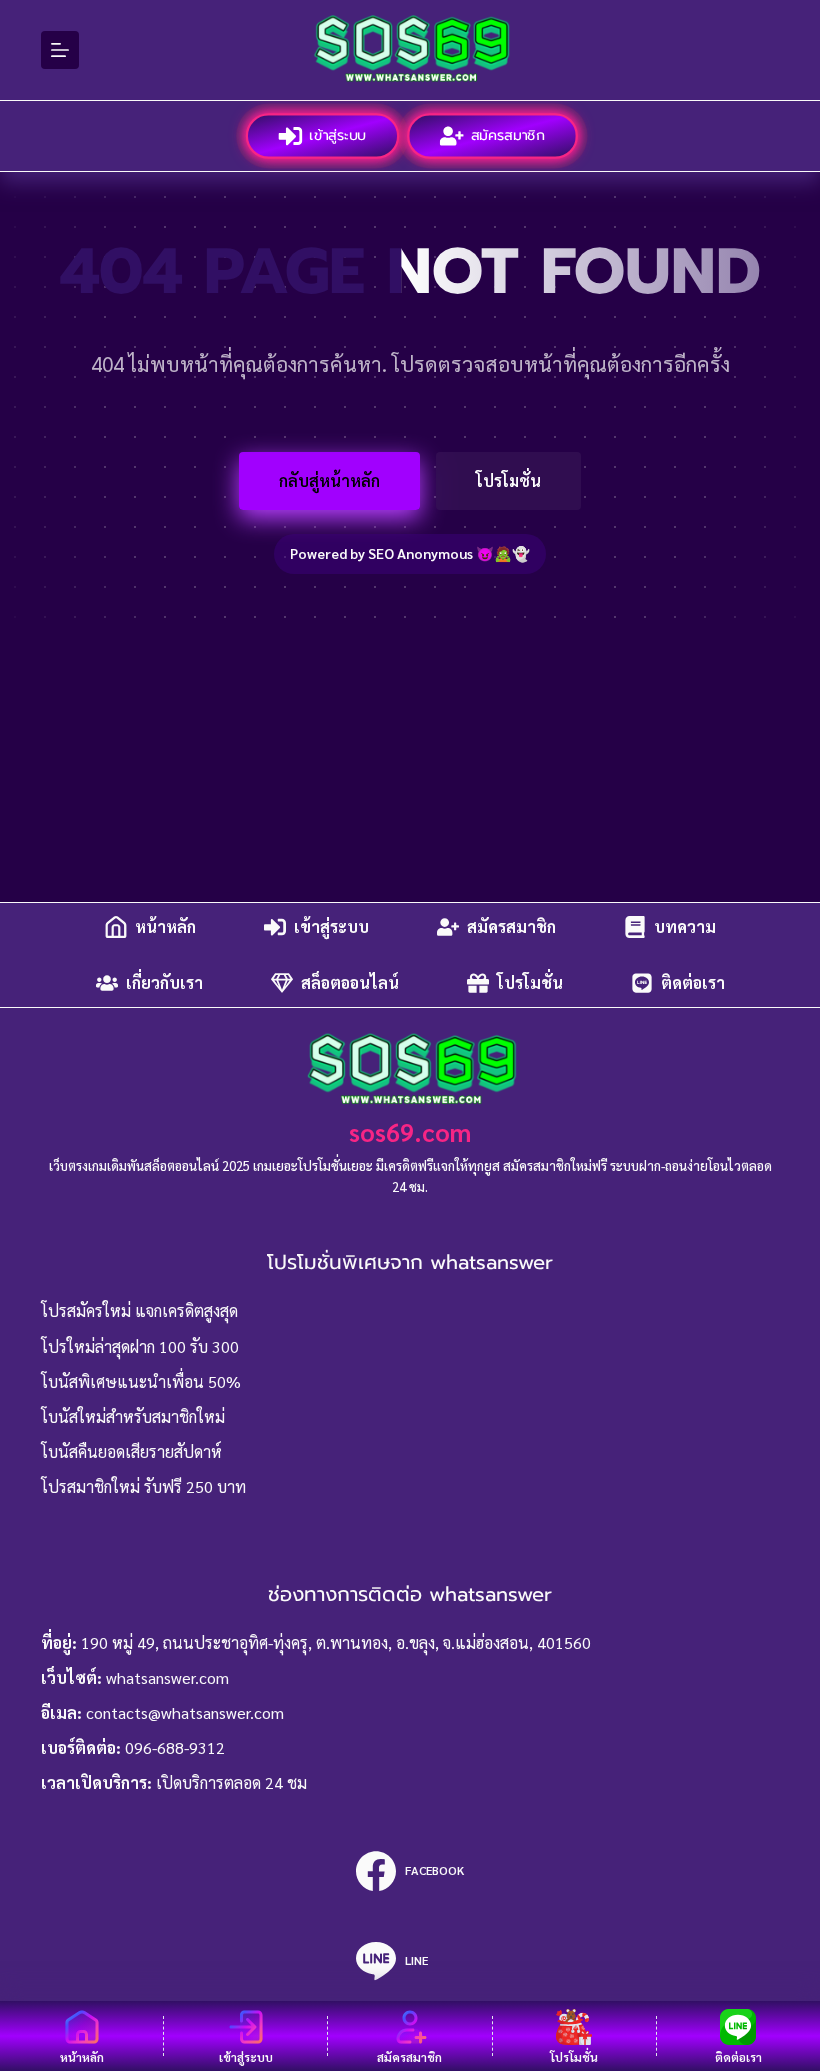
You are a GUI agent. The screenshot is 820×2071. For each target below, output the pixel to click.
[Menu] (60, 50)
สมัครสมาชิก (506, 134)
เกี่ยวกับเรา (164, 982)
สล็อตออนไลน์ (350, 982)
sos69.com (410, 1131)
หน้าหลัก (165, 926)
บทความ (685, 926)
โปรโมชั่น (508, 480)
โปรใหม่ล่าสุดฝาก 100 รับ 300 (140, 1346)
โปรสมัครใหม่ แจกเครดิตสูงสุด (139, 1310)
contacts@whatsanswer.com (185, 1712)
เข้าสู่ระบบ (336, 134)
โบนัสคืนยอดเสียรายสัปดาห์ (131, 1451)
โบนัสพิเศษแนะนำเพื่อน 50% (141, 1381)
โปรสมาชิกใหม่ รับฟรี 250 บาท (143, 1486)
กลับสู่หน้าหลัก (329, 480)
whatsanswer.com (167, 1677)
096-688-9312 (175, 1747)
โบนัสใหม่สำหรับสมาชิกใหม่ (133, 1416)
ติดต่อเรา (693, 982)
